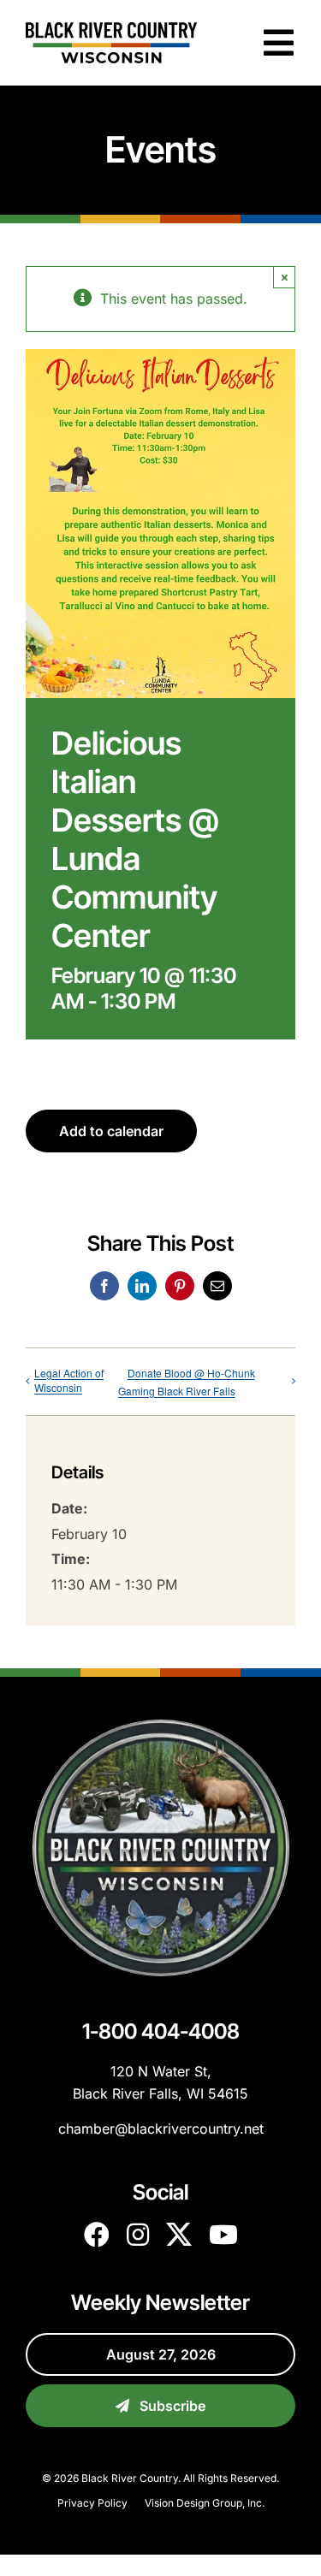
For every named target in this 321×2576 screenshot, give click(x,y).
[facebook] (97, 2235)
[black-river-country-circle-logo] (161, 1726)
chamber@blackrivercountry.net (161, 2129)
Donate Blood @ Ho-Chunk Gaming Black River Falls (187, 1382)
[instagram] (138, 2235)
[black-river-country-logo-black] (111, 29)
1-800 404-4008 (161, 2031)
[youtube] (223, 2235)
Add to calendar (111, 1131)
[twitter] (179, 2235)
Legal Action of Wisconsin (69, 1380)
